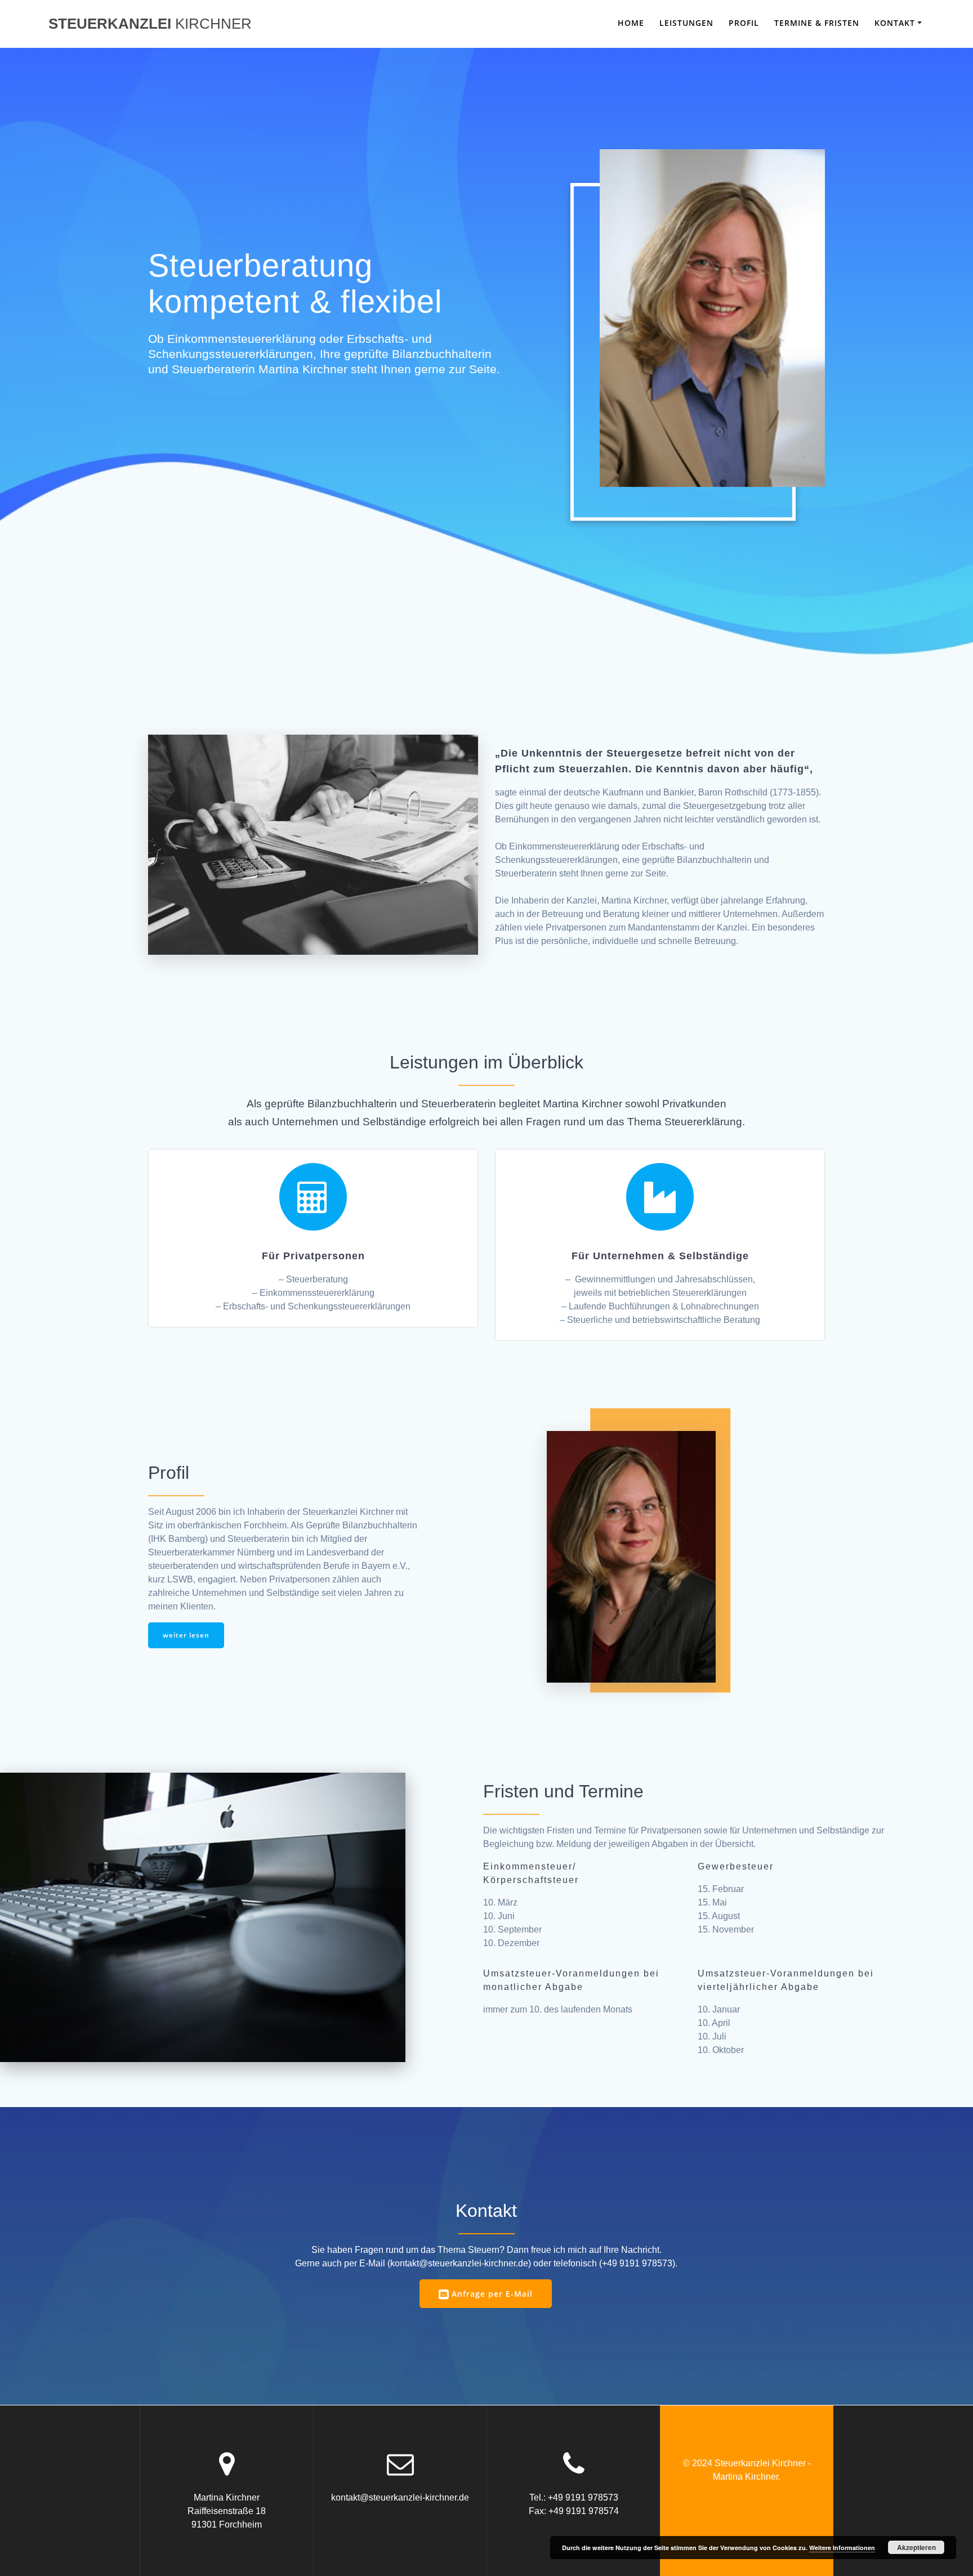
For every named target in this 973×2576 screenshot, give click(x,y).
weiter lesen (186, 1635)
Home (631, 23)
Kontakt (895, 23)
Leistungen (686, 23)
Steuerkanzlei (150, 24)
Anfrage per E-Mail (492, 2294)
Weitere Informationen (842, 2548)
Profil (744, 23)
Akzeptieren (916, 2547)
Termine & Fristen (817, 23)
